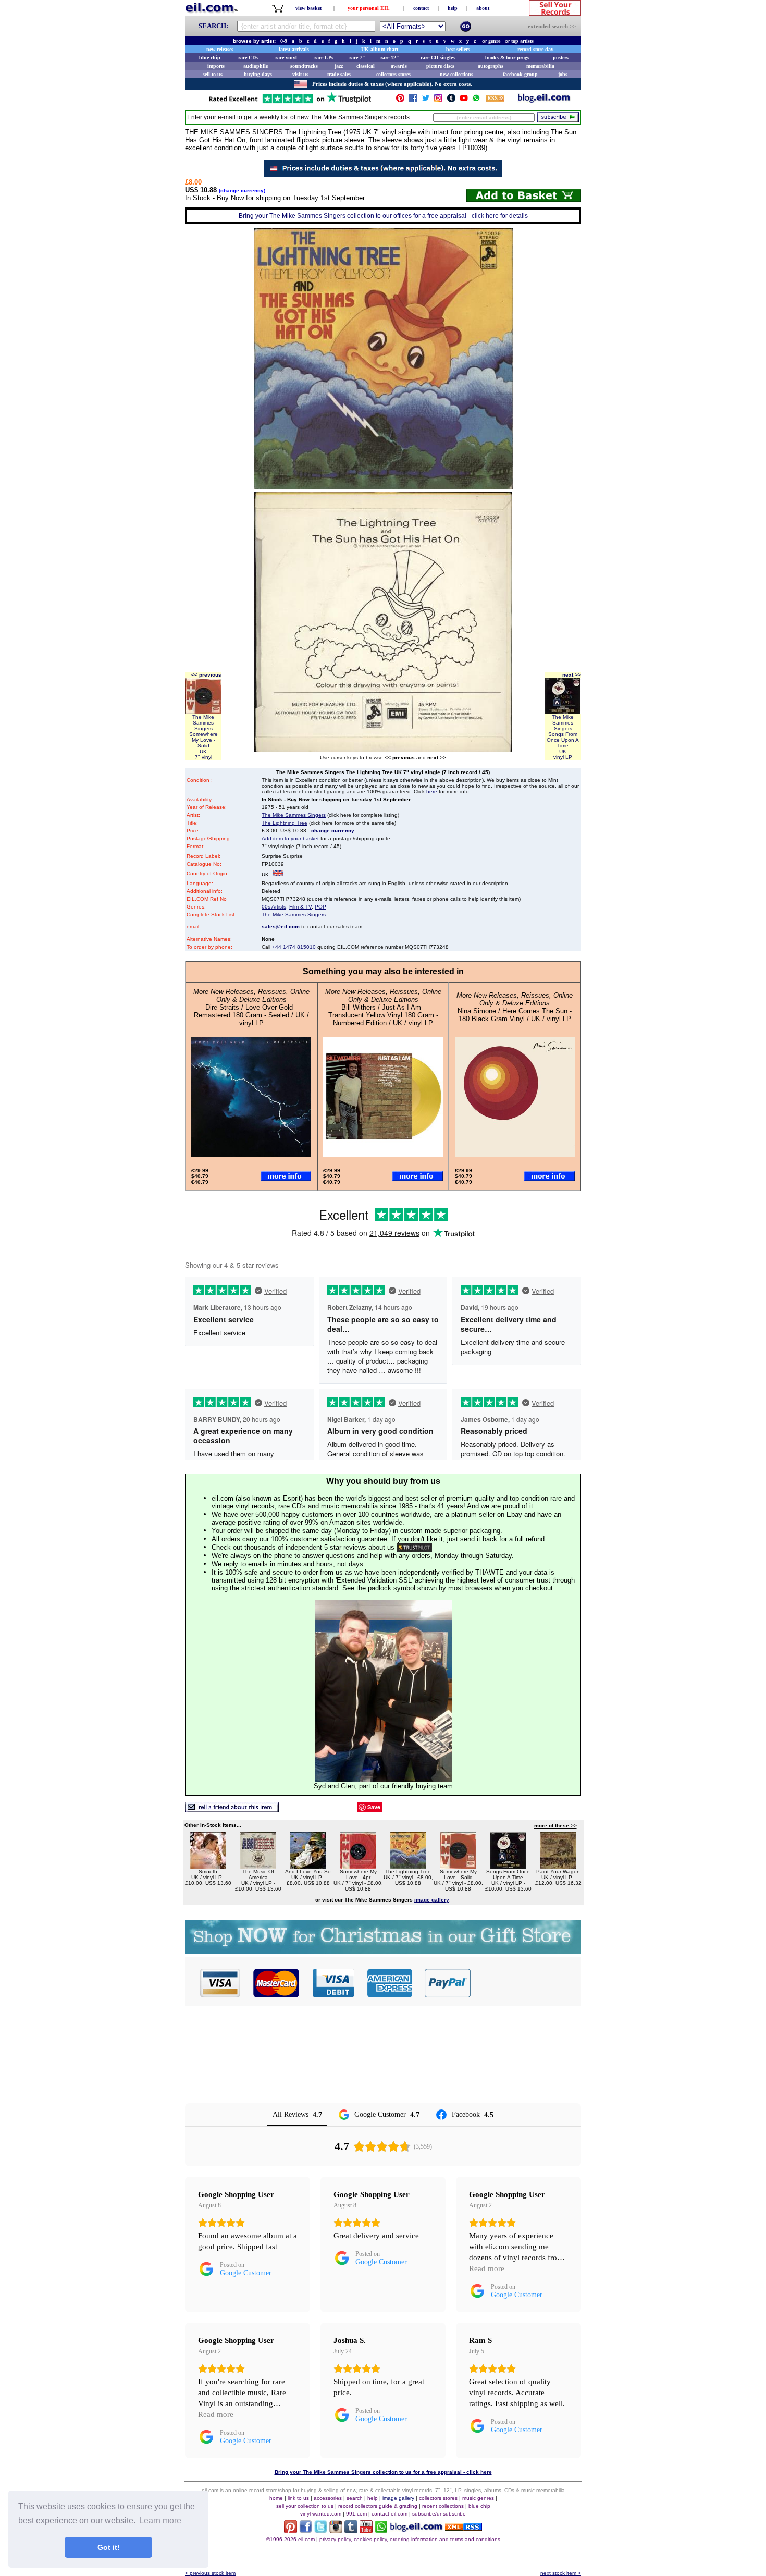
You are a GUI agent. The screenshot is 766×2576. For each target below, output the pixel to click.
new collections (456, 74)
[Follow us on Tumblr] (451, 100)
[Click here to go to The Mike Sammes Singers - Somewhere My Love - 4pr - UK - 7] (358, 1866)
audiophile (256, 66)
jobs (563, 74)
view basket (308, 8)
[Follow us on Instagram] (438, 100)
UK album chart (380, 49)
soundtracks (304, 66)
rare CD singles (438, 58)
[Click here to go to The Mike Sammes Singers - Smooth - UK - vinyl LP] (208, 1866)
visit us (300, 74)
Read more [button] (487, 2268)
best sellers (458, 49)
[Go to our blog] (544, 100)
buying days (258, 74)
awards (399, 66)
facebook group (520, 74)
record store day (535, 49)
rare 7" (357, 58)
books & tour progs (507, 58)
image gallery (398, 2498)
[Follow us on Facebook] (413, 100)
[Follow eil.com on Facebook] (306, 2530)
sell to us (213, 74)
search (355, 2498)
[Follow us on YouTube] (464, 100)
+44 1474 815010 (294, 947)
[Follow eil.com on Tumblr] (351, 2530)
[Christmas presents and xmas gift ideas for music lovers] (383, 1951)
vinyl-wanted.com (321, 2514)
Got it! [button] (109, 2547)
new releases (220, 49)
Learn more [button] (160, 2520)
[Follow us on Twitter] (426, 100)
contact (421, 8)
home (276, 2498)
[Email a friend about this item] (232, 1810)
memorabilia (540, 66)
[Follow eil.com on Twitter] (321, 2530)
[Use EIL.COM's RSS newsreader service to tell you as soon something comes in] (464, 2528)
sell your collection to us (305, 2506)
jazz (339, 66)
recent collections (443, 2506)
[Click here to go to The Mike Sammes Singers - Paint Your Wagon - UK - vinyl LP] (558, 1866)
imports (216, 66)
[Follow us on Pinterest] (400, 100)
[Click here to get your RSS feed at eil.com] (495, 100)
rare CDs (248, 58)
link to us (298, 2498)
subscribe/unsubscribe (439, 2514)
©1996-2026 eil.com (291, 2539)
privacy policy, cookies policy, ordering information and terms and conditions (410, 2539)
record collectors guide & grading (378, 2506)
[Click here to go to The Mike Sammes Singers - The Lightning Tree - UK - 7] (408, 1866)
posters (561, 58)
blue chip (210, 58)
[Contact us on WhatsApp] (476, 100)
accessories (328, 2498)
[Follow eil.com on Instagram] (336, 2530)
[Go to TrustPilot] (290, 102)
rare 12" (390, 58)
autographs (491, 66)
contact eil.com (390, 2514)
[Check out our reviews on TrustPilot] (414, 1547)
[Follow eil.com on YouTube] (366, 2530)
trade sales (339, 74)
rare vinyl (286, 58)
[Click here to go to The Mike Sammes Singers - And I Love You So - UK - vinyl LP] (308, 1866)
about (483, 8)
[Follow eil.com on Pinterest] (291, 2530)
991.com (356, 2514)
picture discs (440, 66)
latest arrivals (294, 49)
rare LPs (324, 58)
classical (366, 66)
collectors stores (393, 74)
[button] (526, 1983)
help (453, 8)
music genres (478, 2498)
